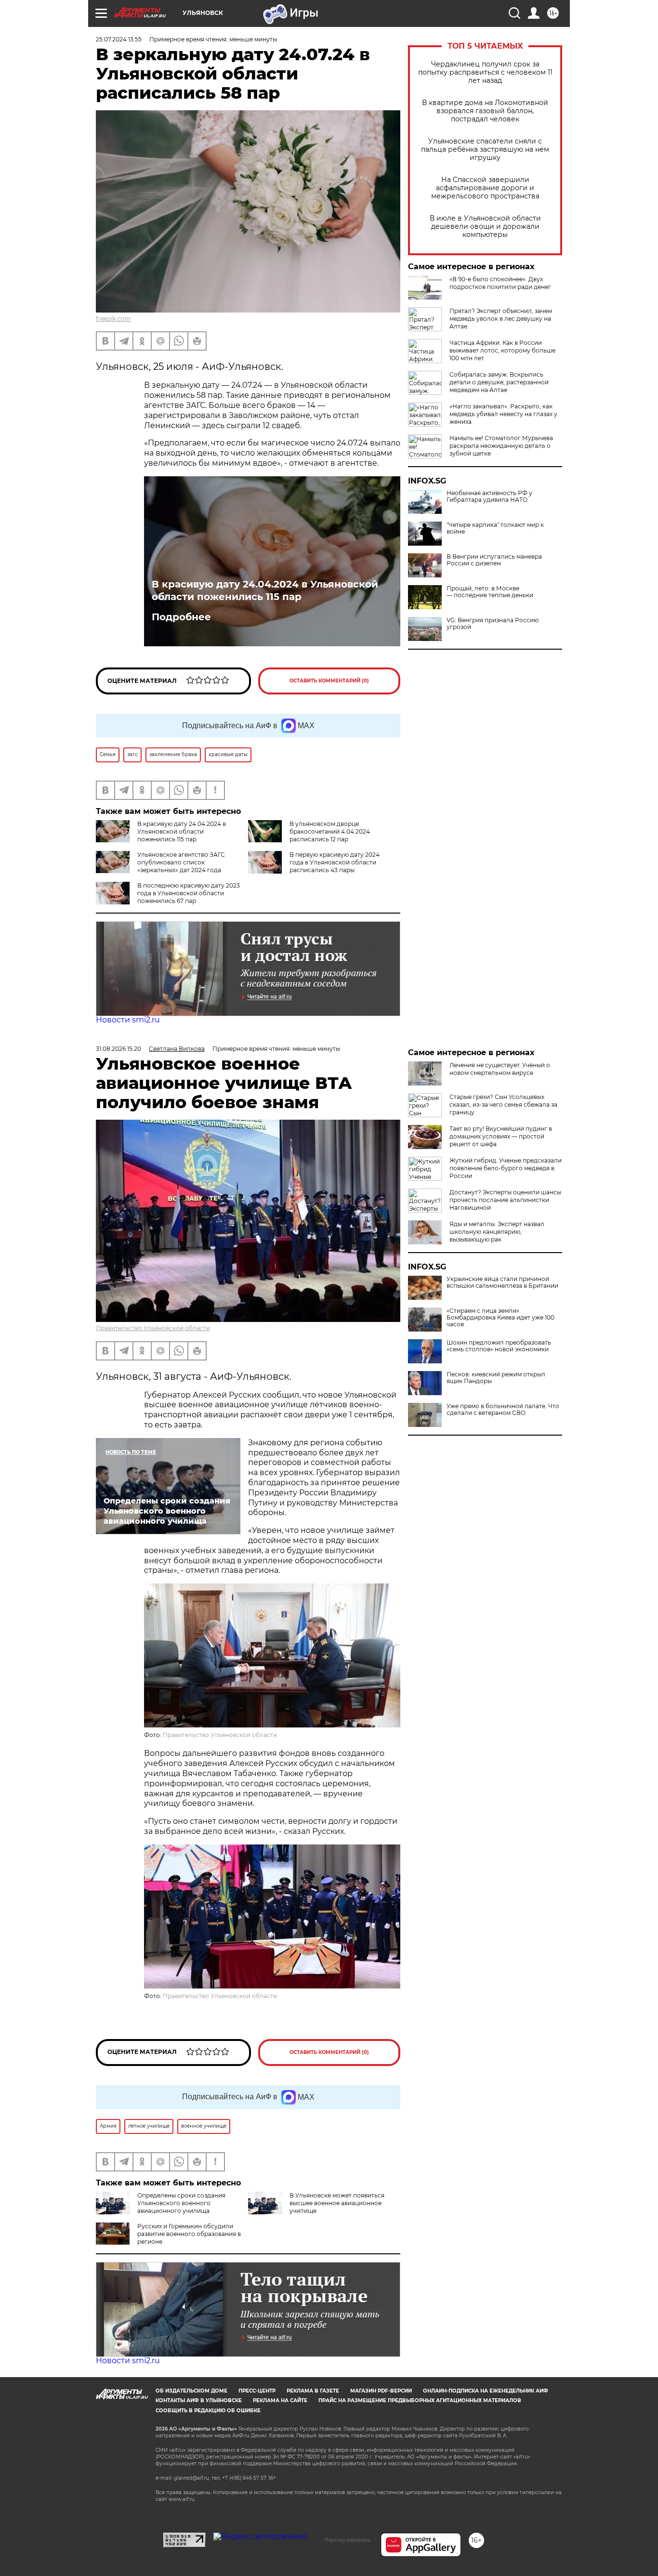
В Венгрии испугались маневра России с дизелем (494, 560)
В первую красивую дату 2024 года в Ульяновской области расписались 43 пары (335, 862)
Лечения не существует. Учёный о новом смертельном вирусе (500, 1069)
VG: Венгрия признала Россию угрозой (493, 624)
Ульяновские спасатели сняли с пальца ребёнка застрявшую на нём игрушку (485, 150)
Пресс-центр (257, 2391)
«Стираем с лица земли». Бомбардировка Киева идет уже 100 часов (500, 1318)
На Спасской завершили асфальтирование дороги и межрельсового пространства (485, 188)
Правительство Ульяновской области (153, 1328)
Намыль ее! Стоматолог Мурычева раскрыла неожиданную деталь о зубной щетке (501, 446)
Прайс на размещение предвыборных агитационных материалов (420, 2400)
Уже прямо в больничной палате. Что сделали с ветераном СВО (503, 1410)
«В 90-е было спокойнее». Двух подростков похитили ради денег (500, 283)
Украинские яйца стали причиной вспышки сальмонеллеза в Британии (502, 1282)
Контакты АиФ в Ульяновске (199, 2400)
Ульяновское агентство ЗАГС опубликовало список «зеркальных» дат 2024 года (181, 862)
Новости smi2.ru (128, 1020)
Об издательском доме (191, 2391)
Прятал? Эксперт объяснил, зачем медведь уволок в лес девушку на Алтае (501, 319)
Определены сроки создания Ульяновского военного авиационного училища (181, 2203)
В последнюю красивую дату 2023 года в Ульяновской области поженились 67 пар (189, 893)
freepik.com (113, 319)
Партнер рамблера (348, 2540)
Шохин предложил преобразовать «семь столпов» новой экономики (499, 1346)
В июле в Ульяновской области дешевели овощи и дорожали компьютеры (485, 227)
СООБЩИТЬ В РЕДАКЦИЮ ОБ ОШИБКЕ (208, 2411)
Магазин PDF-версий (381, 2391)
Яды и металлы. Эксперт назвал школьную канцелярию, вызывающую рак (497, 1232)
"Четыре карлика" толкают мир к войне (495, 528)
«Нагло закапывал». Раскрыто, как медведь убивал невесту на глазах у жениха (503, 414)
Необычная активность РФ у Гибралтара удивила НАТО (489, 497)
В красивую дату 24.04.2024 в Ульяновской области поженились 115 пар (265, 590)
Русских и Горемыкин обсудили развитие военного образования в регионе (189, 2234)
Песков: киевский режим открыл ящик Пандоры (496, 1378)
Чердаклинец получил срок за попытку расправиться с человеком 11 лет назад (485, 72)
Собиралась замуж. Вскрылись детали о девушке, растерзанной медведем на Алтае (499, 382)
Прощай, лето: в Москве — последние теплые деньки (490, 592)
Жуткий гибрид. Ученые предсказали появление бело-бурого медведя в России (506, 1168)
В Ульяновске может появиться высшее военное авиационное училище (337, 2203)
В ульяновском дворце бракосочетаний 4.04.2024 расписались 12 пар (330, 831)
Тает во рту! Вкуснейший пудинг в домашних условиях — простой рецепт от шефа (501, 1136)
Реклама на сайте (280, 2400)
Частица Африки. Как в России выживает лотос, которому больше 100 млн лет (502, 350)
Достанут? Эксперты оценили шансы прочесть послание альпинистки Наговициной (505, 1200)
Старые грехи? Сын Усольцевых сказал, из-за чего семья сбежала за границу (503, 1105)
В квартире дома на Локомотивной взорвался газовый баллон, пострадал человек (485, 111)
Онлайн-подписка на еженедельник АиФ (486, 2391)
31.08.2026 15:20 (118, 1049)
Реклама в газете (313, 2391)
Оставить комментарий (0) (329, 681)
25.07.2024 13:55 (119, 39)
